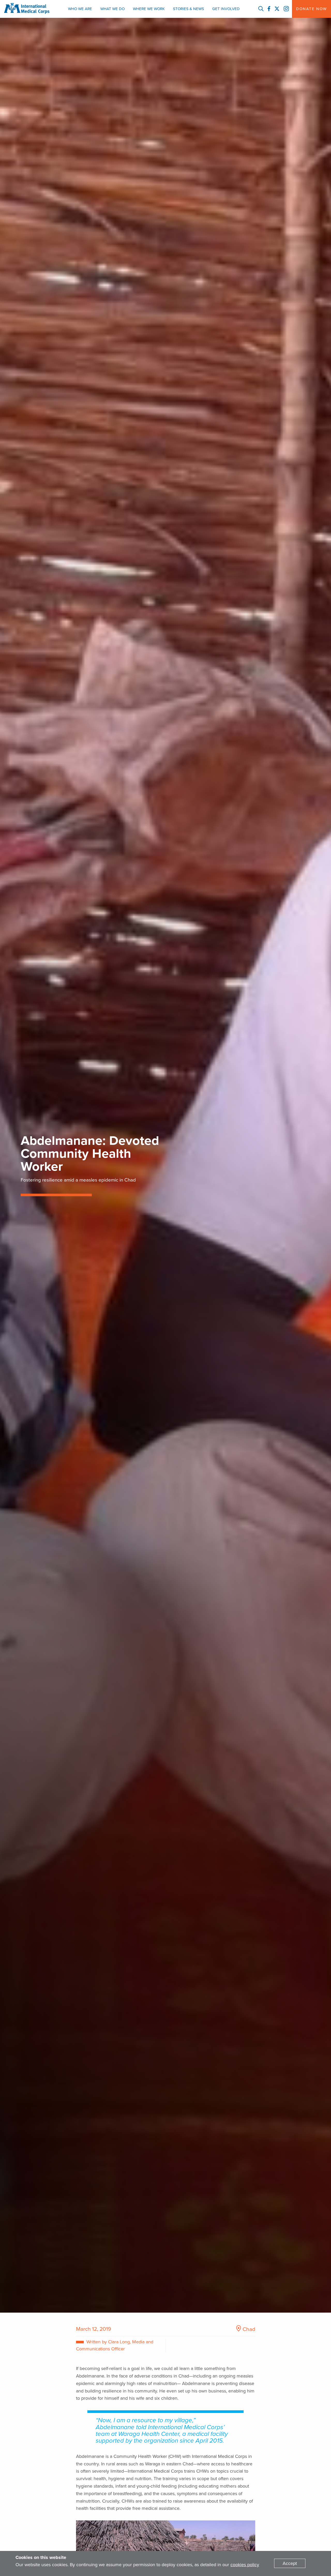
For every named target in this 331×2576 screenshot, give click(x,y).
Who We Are (80, 9)
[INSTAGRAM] (286, 9)
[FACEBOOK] (269, 9)
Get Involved (226, 9)
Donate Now (311, 9)
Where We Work (149, 9)
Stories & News (189, 9)
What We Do (112, 9)
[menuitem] (80, 9)
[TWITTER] (277, 9)
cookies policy (245, 2565)
